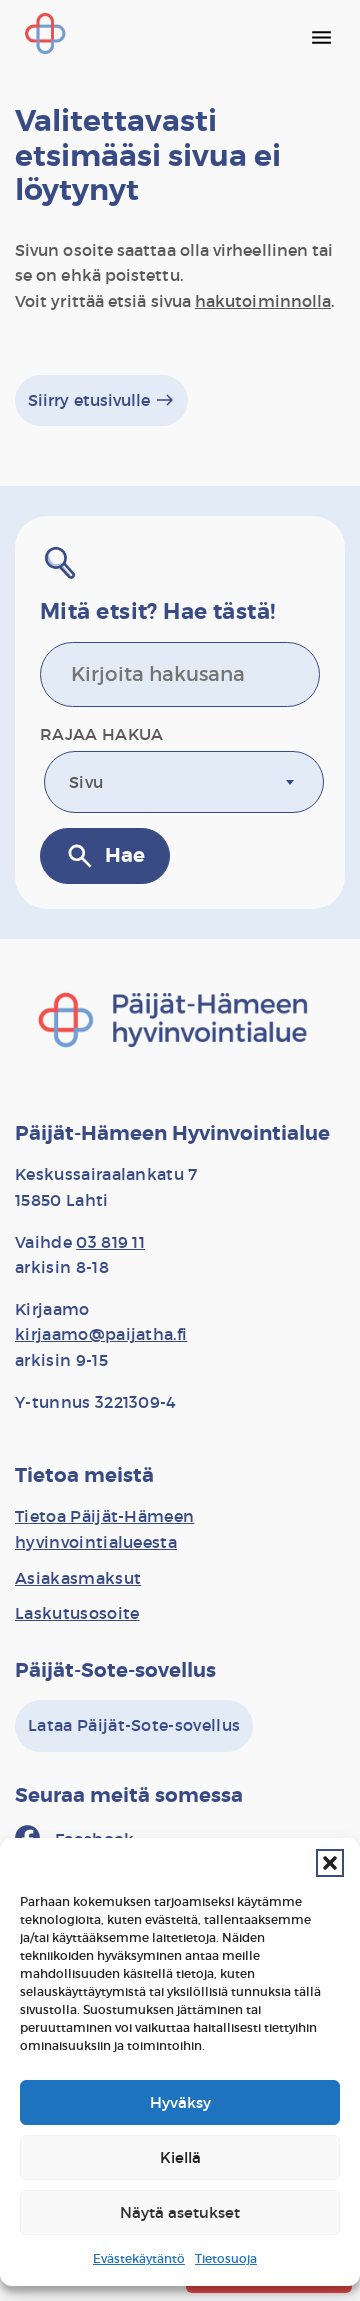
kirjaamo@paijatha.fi (101, 1334)
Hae (105, 856)
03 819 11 (110, 1242)
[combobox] (184, 782)
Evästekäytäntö (139, 2258)
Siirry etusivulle (101, 400)
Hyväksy (180, 2102)
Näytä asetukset (180, 2212)
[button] (330, 1863)
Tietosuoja (226, 2258)
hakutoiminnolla (263, 301)
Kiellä (180, 2157)
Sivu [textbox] (86, 782)
